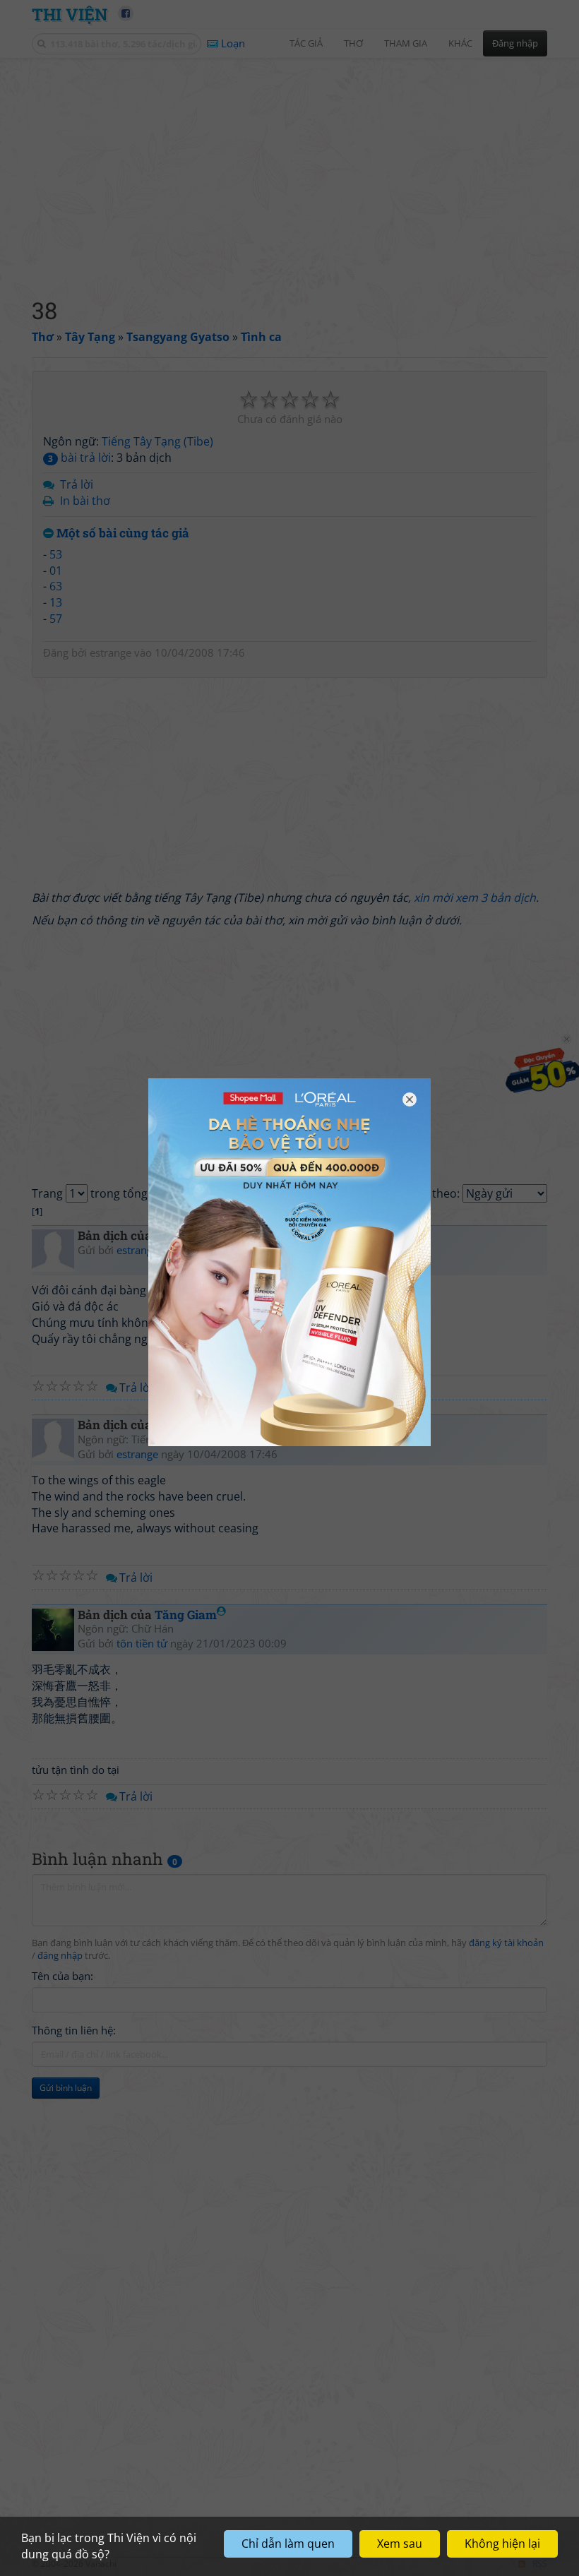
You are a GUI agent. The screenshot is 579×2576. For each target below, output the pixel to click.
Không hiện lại (502, 2544)
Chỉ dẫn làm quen (288, 2544)
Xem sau (400, 2544)
